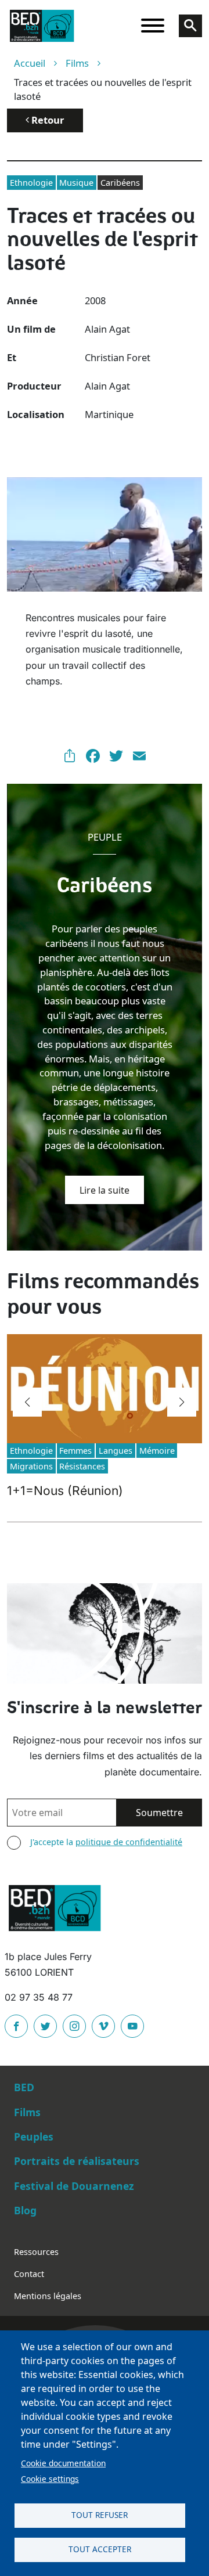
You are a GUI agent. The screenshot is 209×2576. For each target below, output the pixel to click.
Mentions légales (48, 2296)
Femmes (75, 1451)
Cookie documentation (63, 2463)
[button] (27, 1402)
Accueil (30, 63)
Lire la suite (105, 1190)
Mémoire (157, 1451)
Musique (76, 183)
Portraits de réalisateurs (77, 2161)
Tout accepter (100, 2549)
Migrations (31, 1466)
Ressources (36, 2252)
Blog (25, 2210)
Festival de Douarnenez (74, 2186)
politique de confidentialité (129, 1842)
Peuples (34, 2137)
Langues (116, 1451)
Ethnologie (31, 183)
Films (77, 63)
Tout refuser (100, 2515)
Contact (29, 2274)
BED (24, 2087)
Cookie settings (50, 2479)
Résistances (82, 1466)
